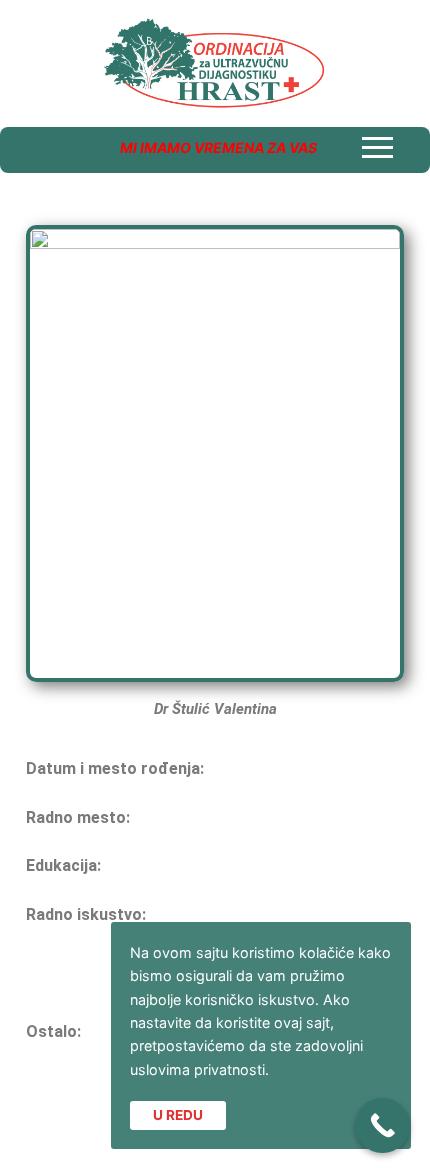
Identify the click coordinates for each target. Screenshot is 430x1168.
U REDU (178, 1115)
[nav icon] (377, 148)
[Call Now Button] (382, 1125)
